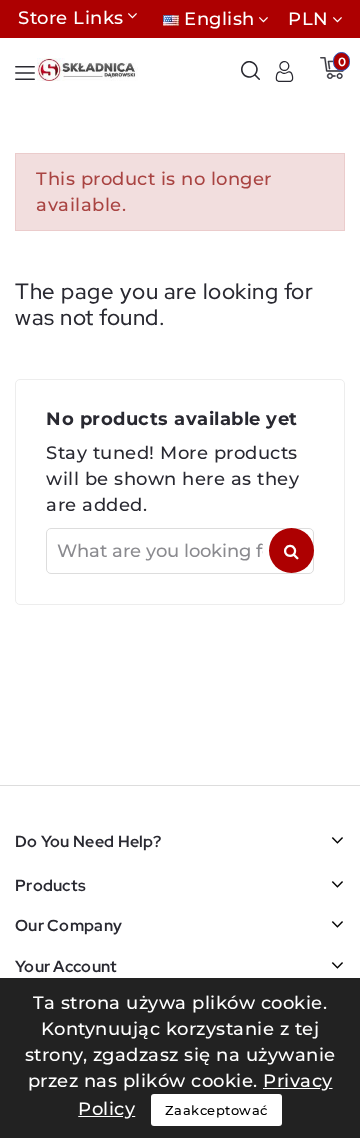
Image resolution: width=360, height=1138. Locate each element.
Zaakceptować (216, 1110)
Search (291, 550)
